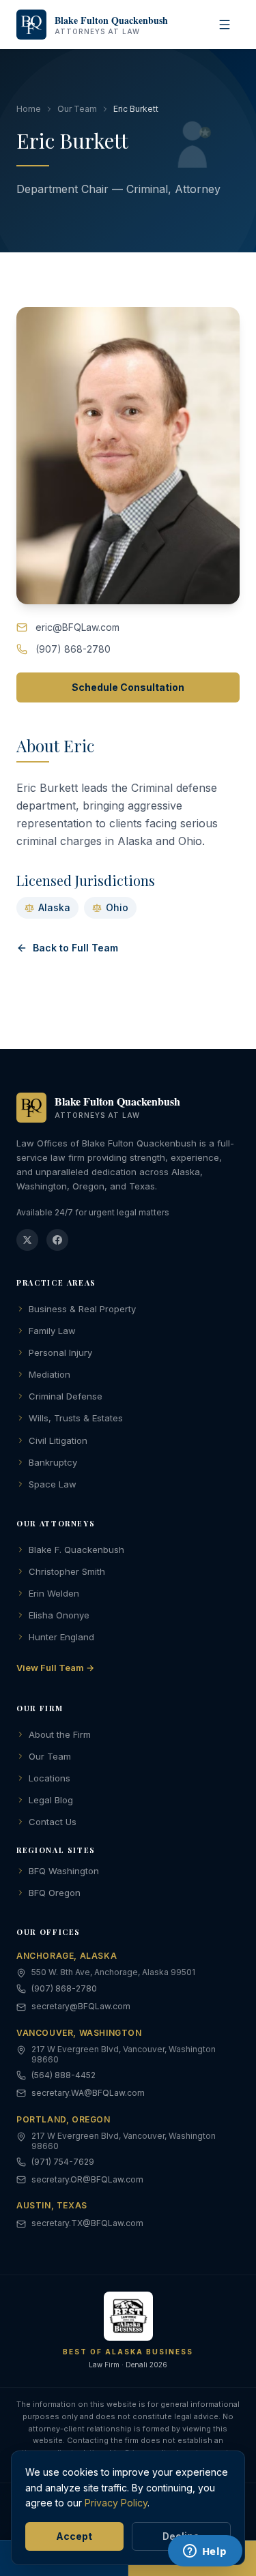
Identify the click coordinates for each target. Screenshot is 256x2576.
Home (29, 109)
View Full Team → (55, 1668)
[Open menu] (225, 25)
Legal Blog (51, 1800)
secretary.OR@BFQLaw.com (87, 2179)
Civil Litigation (58, 1440)
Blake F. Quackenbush (76, 1550)
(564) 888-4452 (63, 2075)
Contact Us (53, 1822)
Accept (74, 2536)
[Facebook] (57, 1240)
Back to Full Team (75, 948)
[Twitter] (27, 1240)
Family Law (52, 1331)
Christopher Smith (67, 1571)
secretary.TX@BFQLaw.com (87, 2223)
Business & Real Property (82, 1309)
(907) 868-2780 (73, 649)
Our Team (77, 109)
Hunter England (61, 1637)
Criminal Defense (66, 1396)
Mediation (49, 1374)
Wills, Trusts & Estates (76, 1418)
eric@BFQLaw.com (77, 627)
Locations (49, 1778)
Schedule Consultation (128, 687)
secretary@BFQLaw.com (81, 2006)
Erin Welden (54, 1593)
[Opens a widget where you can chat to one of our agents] (205, 2552)
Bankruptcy (53, 1462)
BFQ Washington (64, 1871)
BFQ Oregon (55, 1893)
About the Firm (60, 1734)
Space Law (53, 1484)
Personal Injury (60, 1352)
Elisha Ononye (59, 1615)
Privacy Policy (116, 2503)
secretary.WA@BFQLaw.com (88, 2093)
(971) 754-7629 (63, 2162)
